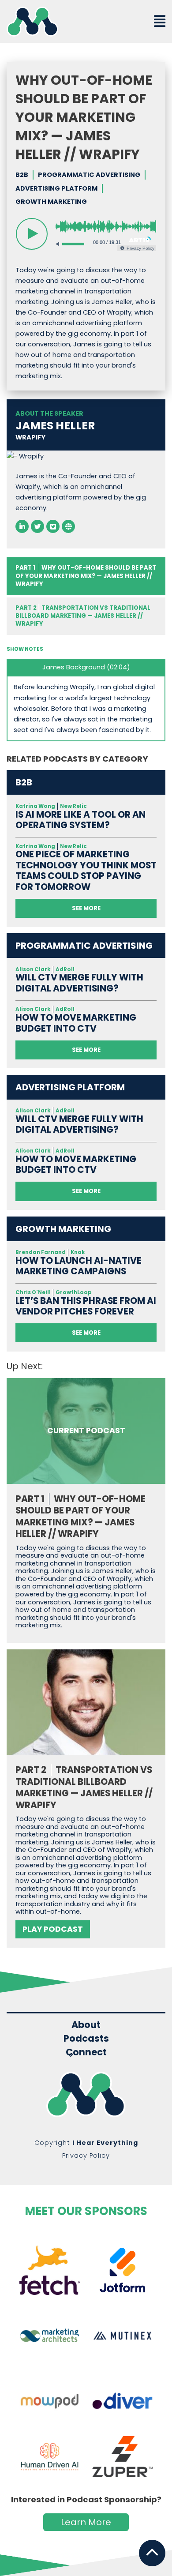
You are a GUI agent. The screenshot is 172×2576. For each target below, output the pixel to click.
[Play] (32, 234)
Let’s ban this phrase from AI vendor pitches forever (86, 1306)
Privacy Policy (86, 2155)
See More (86, 908)
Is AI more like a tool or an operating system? (80, 820)
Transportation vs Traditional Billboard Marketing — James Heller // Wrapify (83, 616)
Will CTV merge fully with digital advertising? (79, 983)
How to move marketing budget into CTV (76, 1023)
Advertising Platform (56, 188)
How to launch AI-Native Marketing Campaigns (79, 1266)
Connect (86, 2053)
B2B (22, 175)
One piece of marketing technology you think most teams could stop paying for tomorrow (86, 871)
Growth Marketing (51, 202)
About (86, 2025)
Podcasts (86, 2038)
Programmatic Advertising (89, 175)
